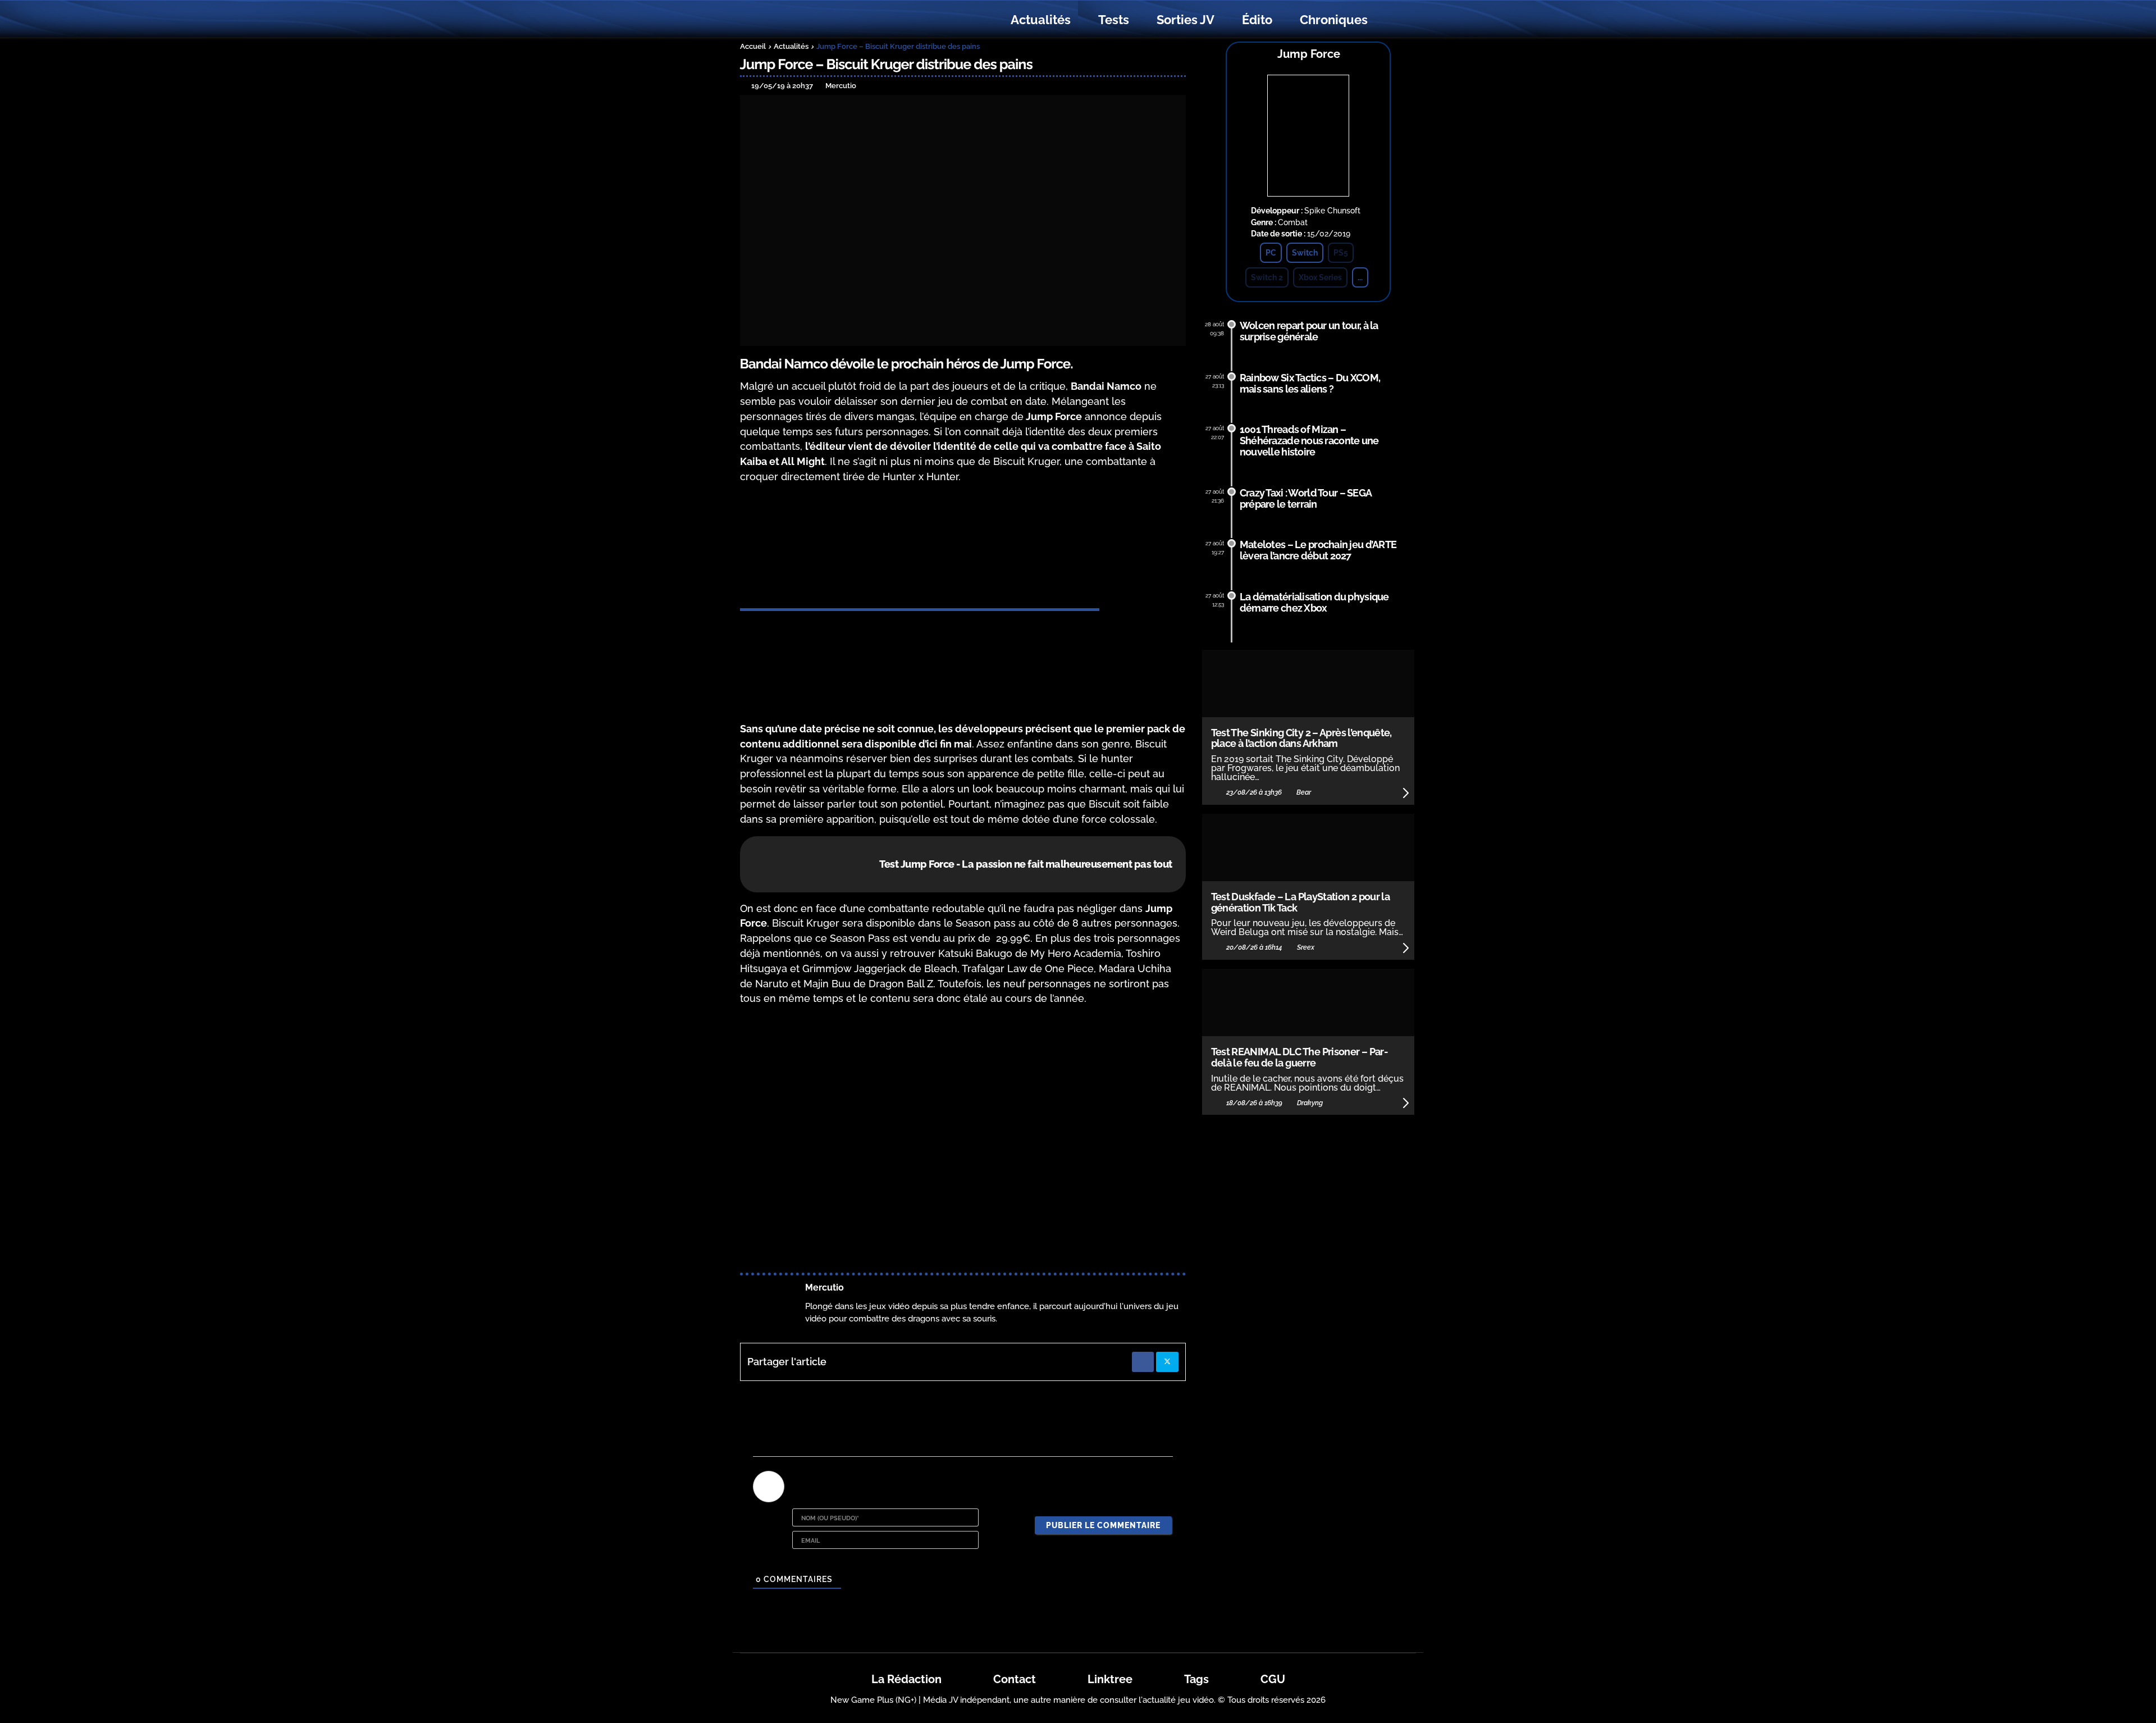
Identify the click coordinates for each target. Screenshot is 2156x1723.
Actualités (1041, 20)
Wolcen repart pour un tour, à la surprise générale (1309, 331)
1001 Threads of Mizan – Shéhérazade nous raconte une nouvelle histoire (1309, 441)
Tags (1196, 1679)
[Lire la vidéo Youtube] (963, 1141)
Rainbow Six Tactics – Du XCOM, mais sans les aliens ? (1310, 383)
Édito (1257, 20)
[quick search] (1394, 20)
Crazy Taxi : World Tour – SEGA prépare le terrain (1306, 498)
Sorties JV (1186, 20)
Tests (1114, 20)
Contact (1015, 1679)
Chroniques (1334, 20)
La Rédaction (906, 1679)
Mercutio (825, 1287)
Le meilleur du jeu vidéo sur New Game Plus (802, 20)
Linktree (1110, 1679)
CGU (1273, 1679)
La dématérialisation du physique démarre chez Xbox (1314, 602)
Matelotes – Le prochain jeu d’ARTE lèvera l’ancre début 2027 (1318, 550)
